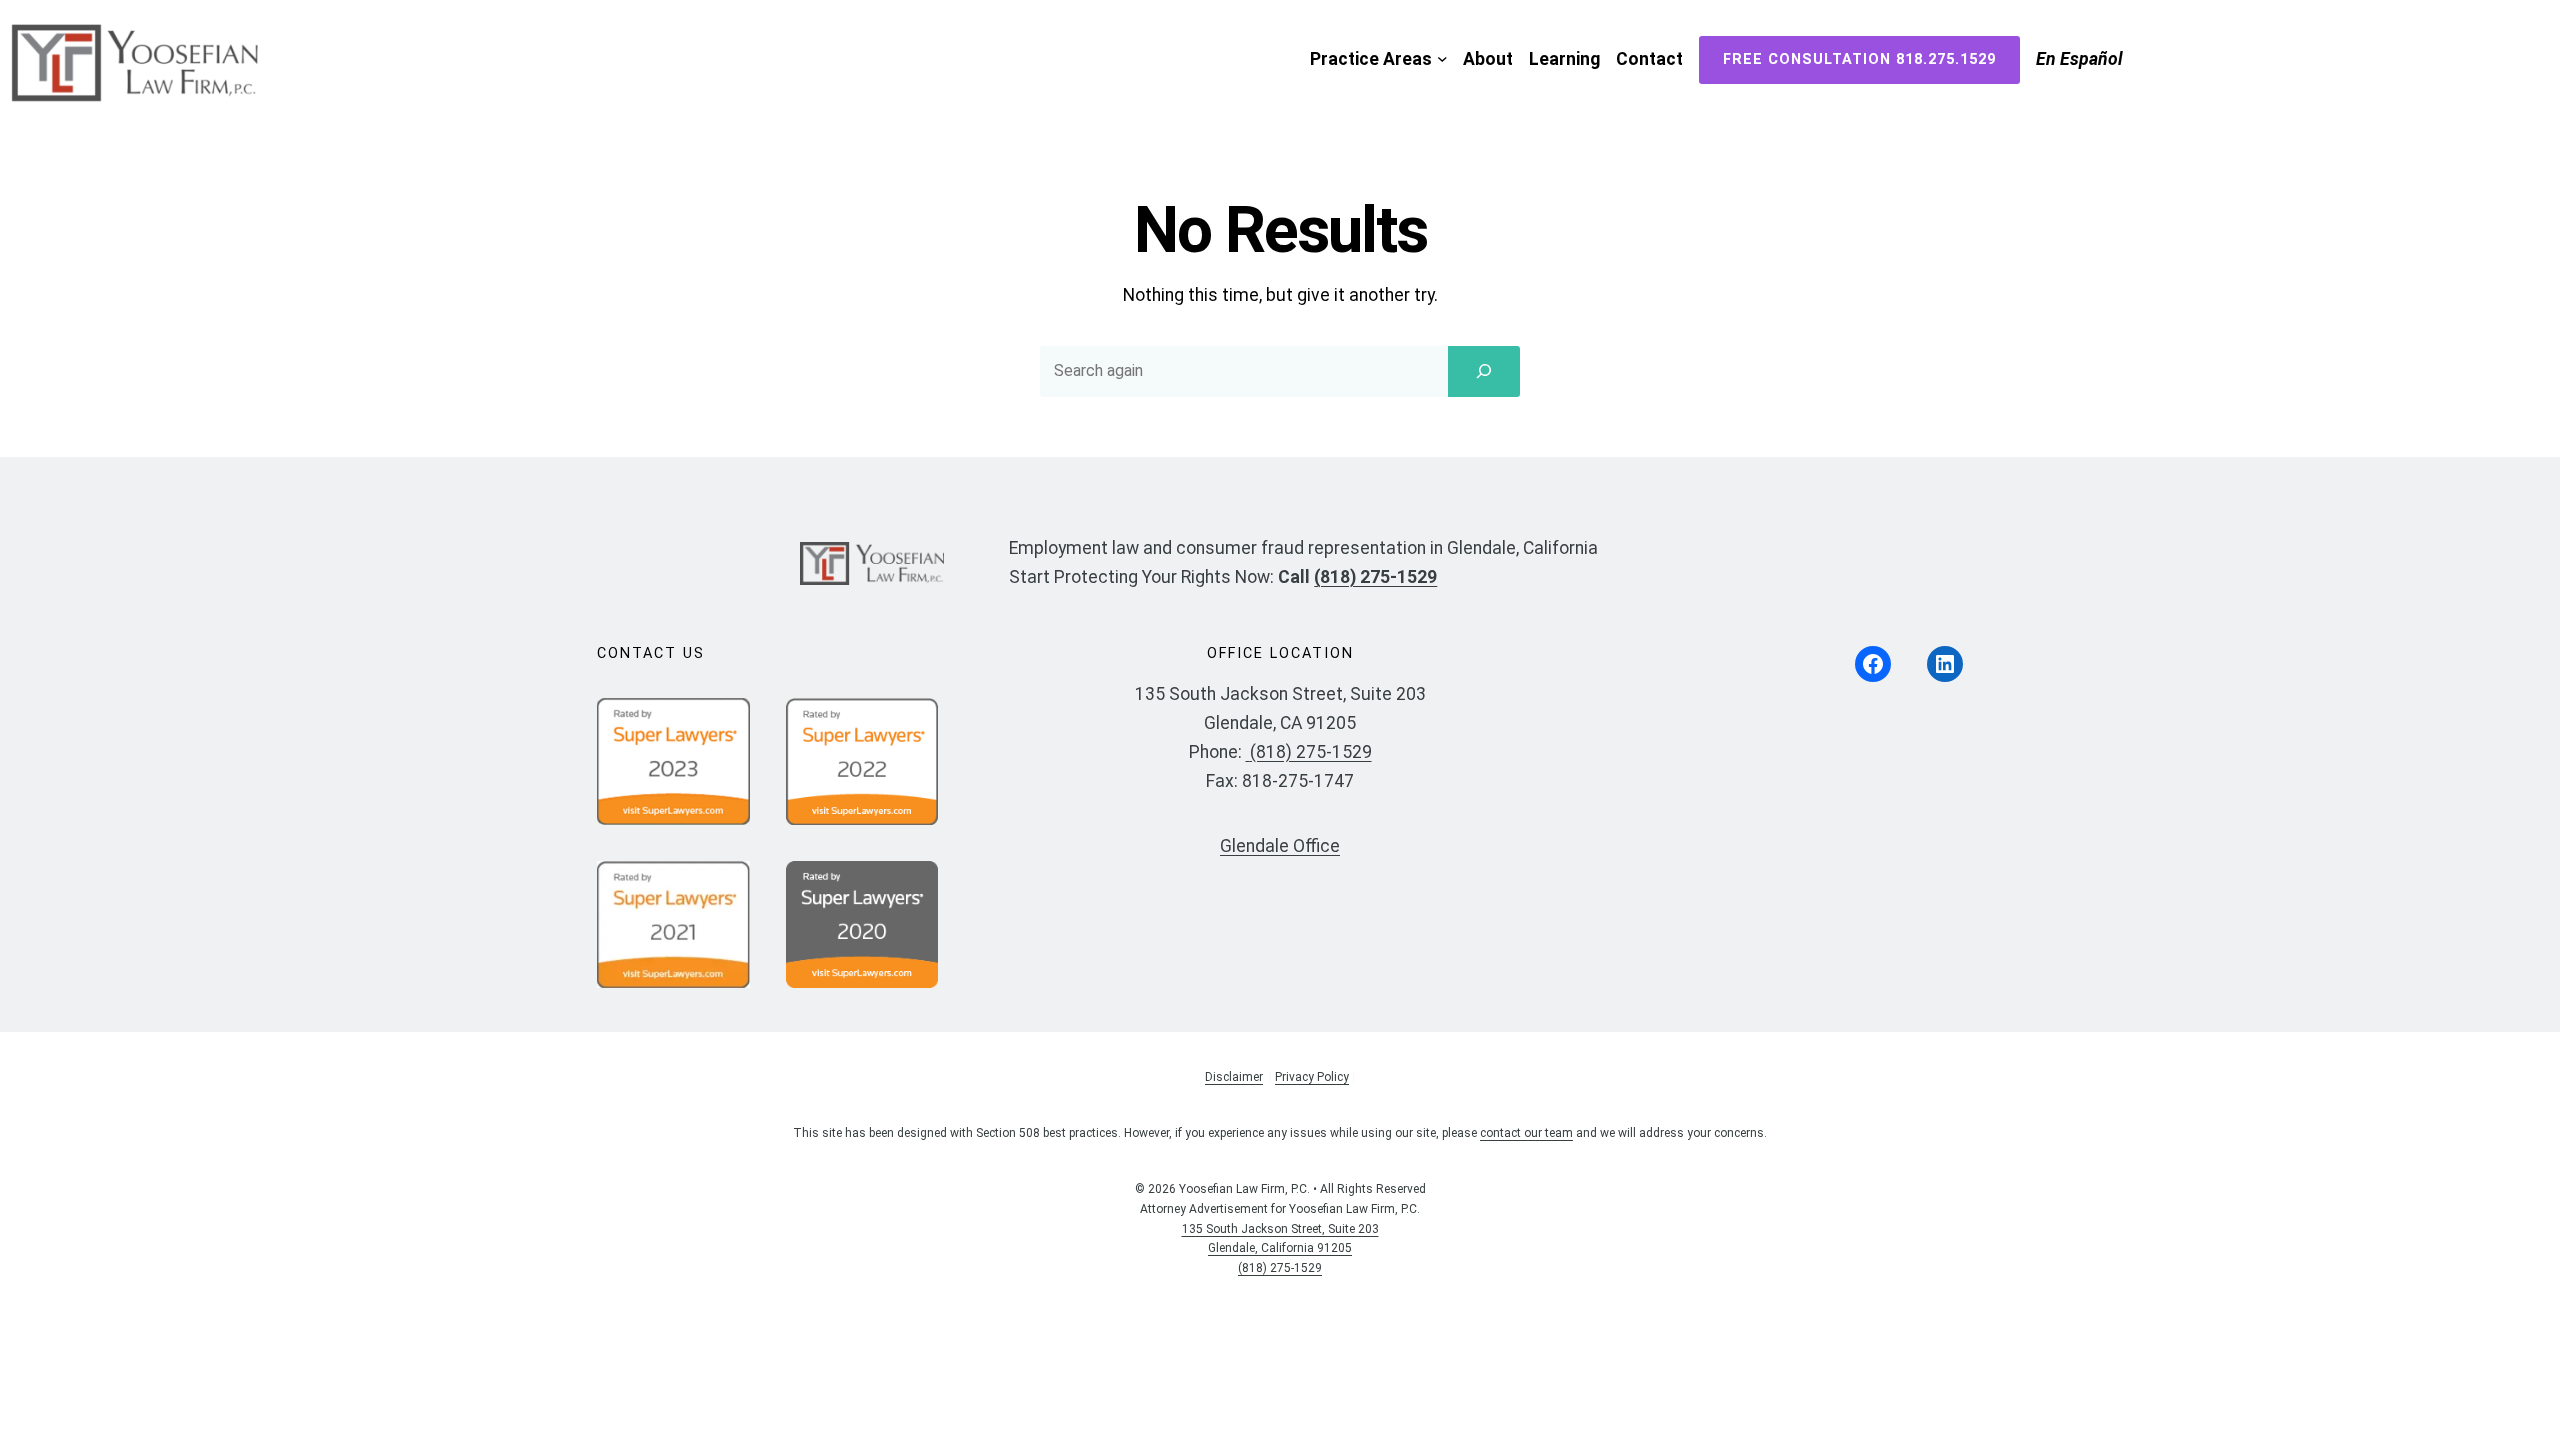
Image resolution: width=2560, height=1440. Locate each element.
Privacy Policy (1312, 1077)
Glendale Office (1280, 846)
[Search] (1484, 371)
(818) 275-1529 (1375, 577)
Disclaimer (1234, 1077)
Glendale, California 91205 (1280, 1248)
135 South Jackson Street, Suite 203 (1280, 1229)
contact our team (1526, 1133)
